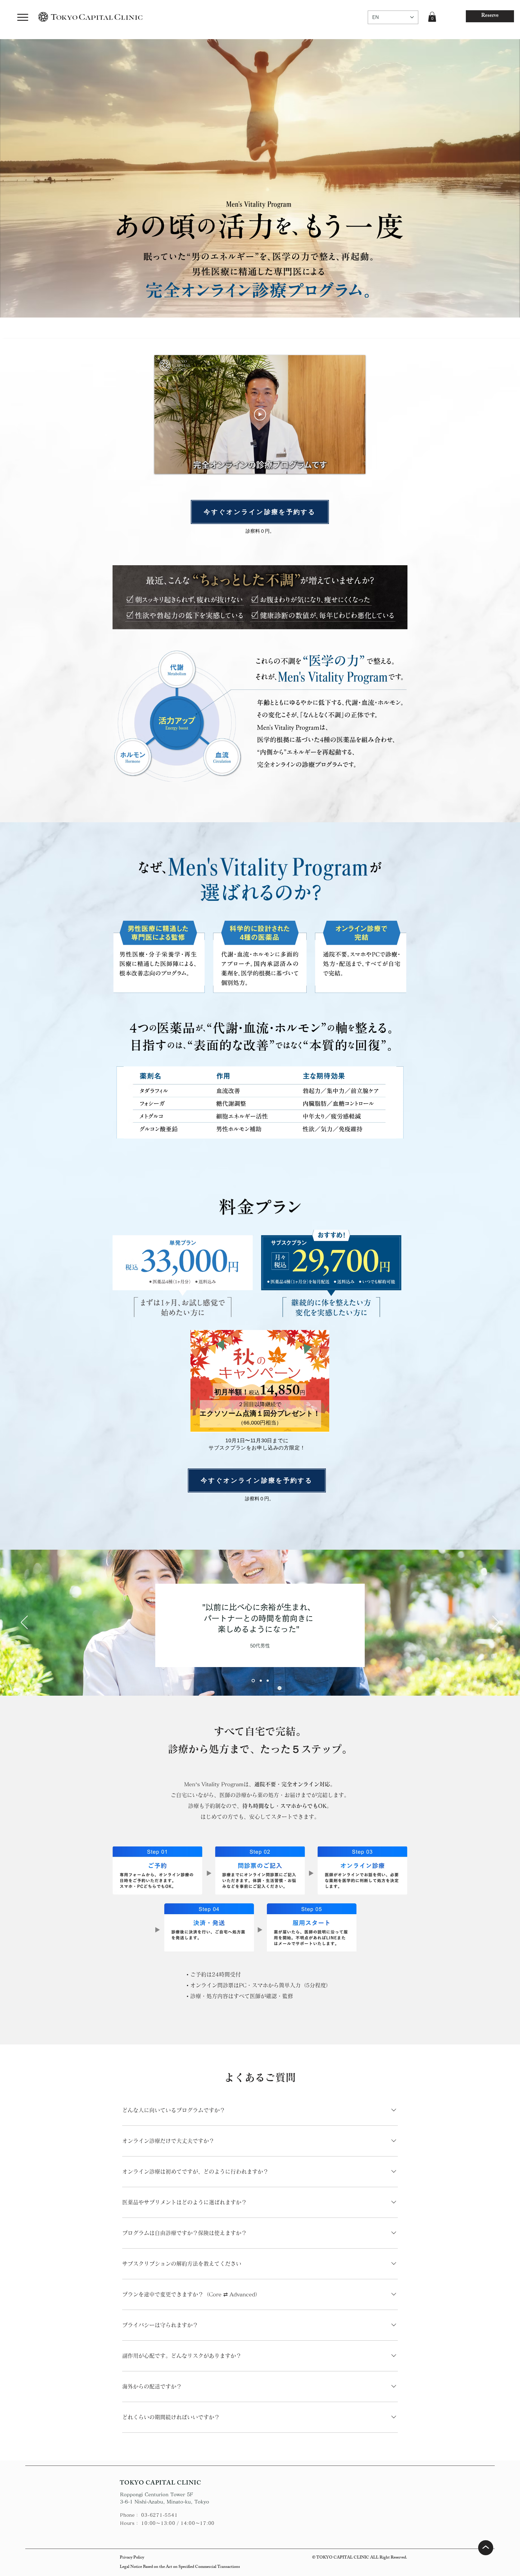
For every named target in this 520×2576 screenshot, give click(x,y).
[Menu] (23, 17)
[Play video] (260, 414)
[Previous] (24, 1623)
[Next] (496, 1623)
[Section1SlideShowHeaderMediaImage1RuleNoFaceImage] (260, 1681)
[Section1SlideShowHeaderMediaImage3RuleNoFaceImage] (268, 1681)
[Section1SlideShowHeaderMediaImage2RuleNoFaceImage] (253, 1681)
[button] (432, 17)
